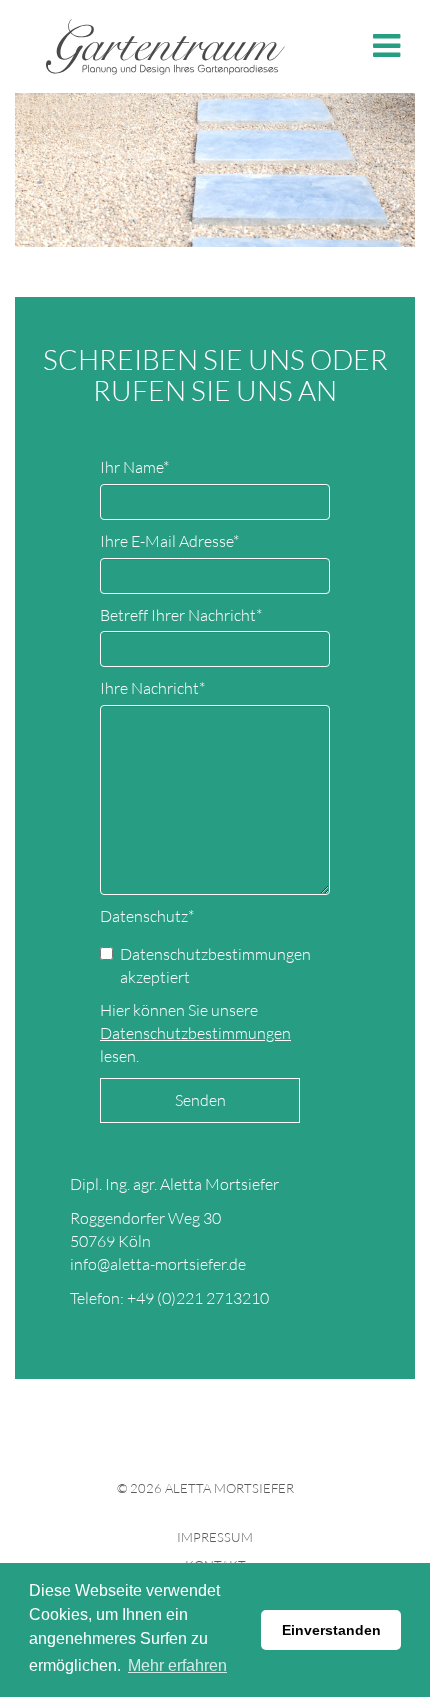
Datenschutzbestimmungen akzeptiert (215, 965)
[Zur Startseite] (165, 44)
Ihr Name (134, 467)
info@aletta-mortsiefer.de (158, 1264)
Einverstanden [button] (331, 1630)
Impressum (215, 1537)
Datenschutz (147, 916)
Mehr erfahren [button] (177, 1665)
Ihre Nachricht (152, 688)
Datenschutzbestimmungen (195, 1033)
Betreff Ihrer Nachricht (181, 615)
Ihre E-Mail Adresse (169, 541)
